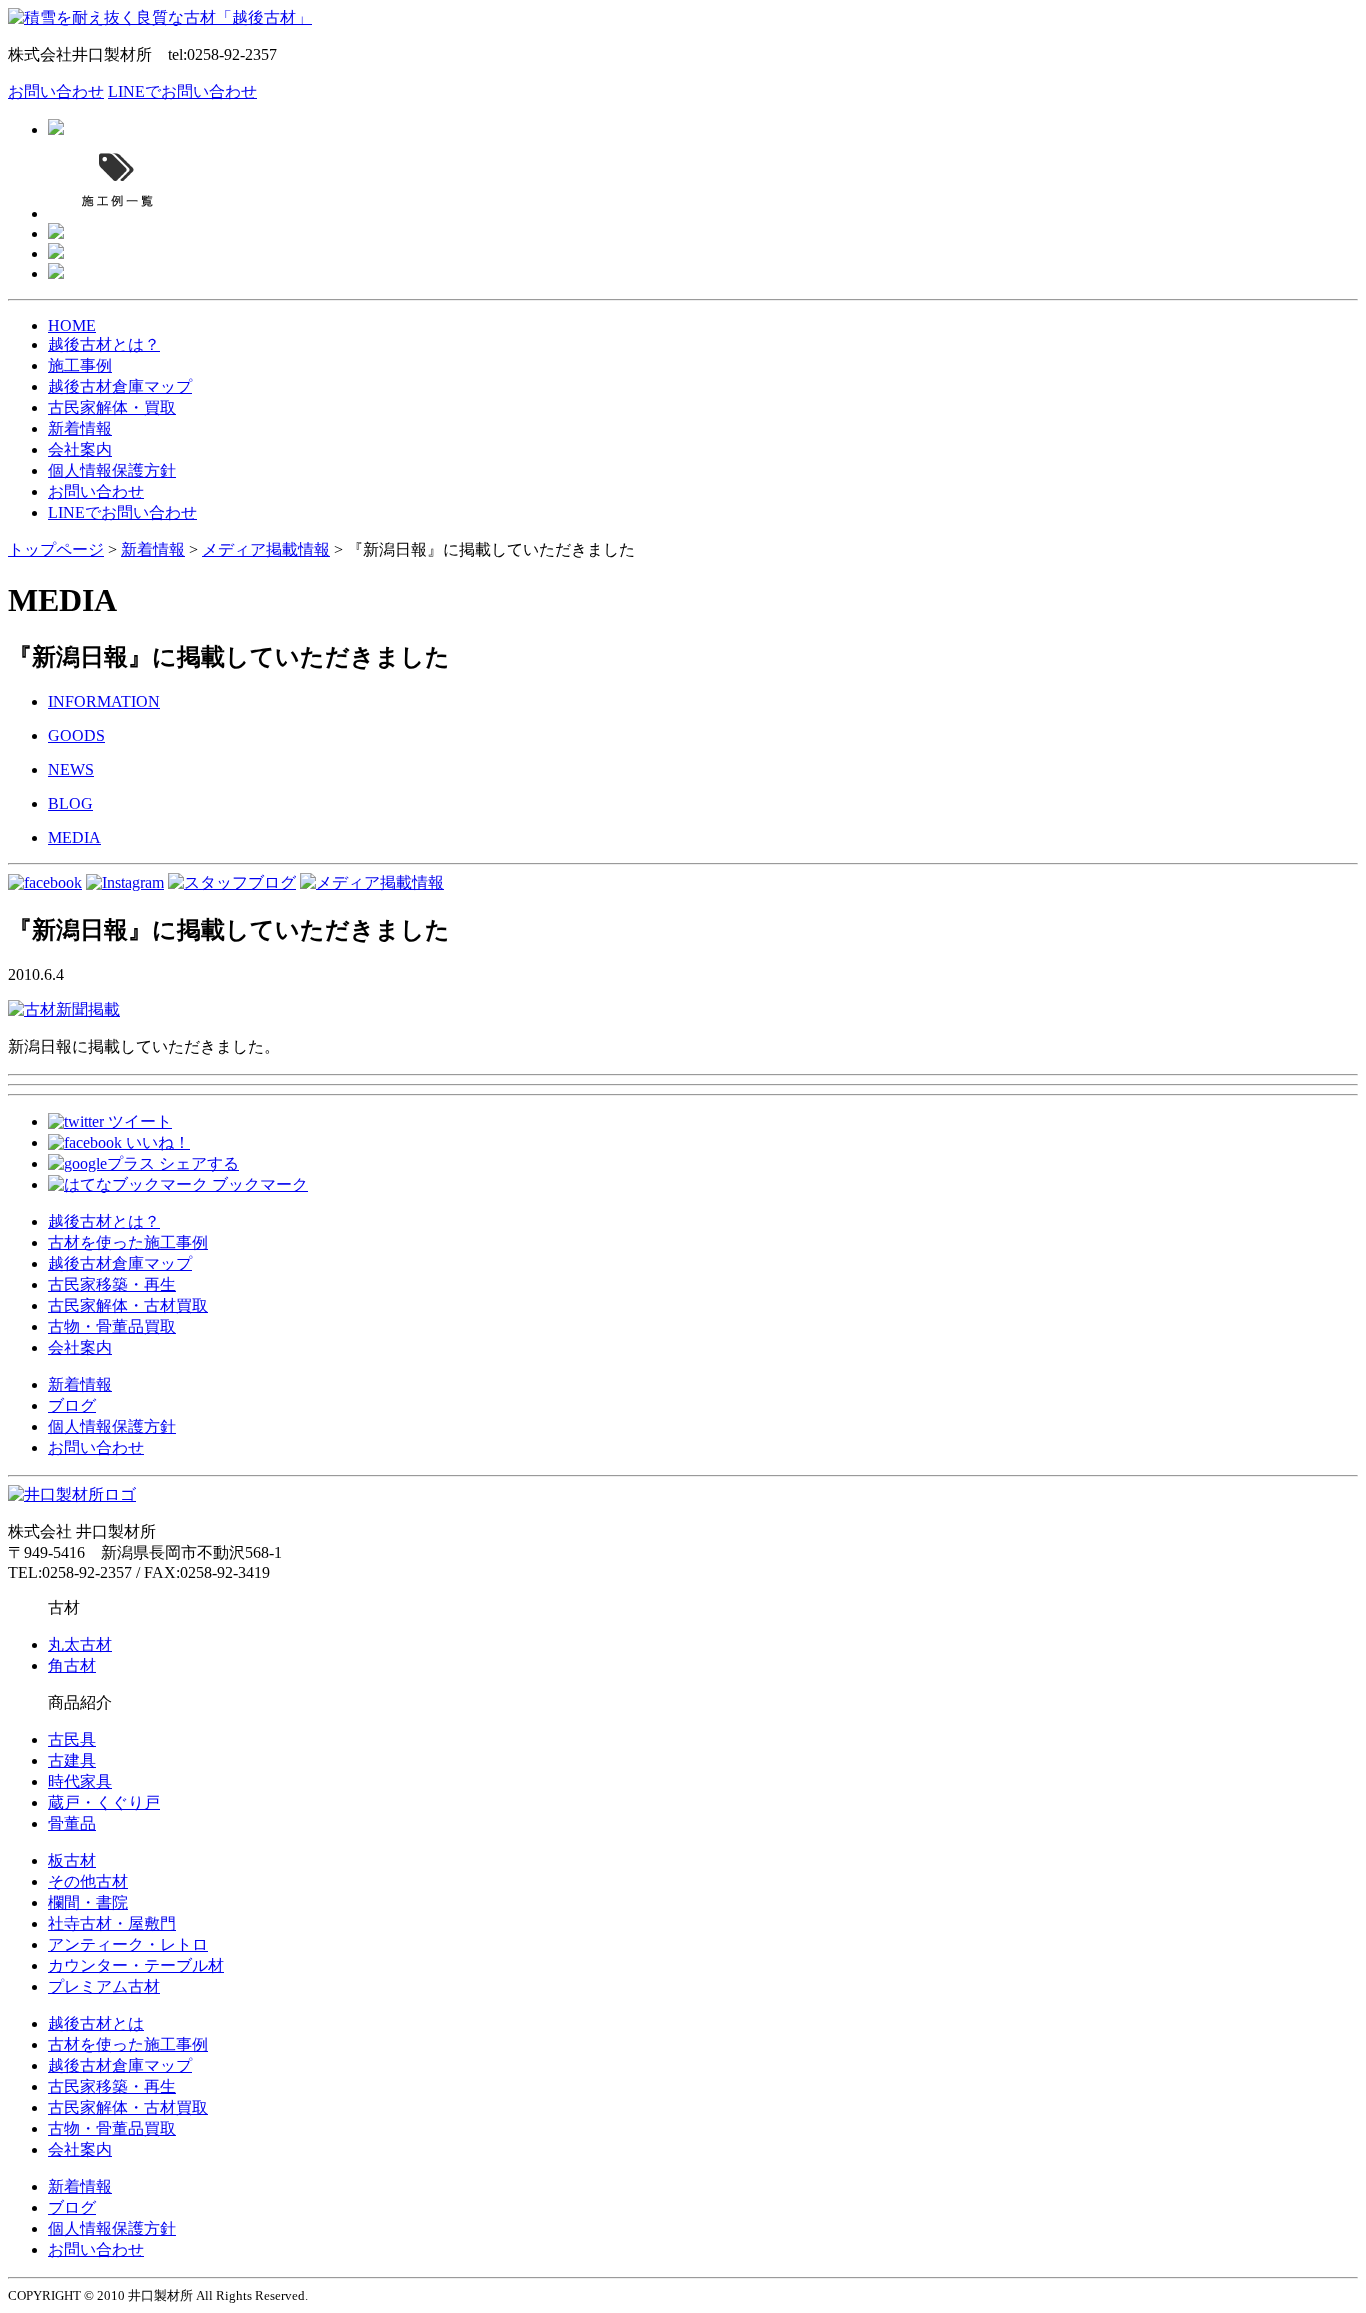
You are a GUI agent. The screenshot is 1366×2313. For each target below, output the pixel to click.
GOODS (76, 735)
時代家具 (80, 1781)
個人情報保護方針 (112, 470)
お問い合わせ (56, 91)
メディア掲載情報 (266, 549)
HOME (72, 325)
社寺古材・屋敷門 (112, 1923)
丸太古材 (80, 1644)
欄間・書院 (88, 1902)
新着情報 (80, 428)
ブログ (72, 1405)
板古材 (72, 1860)
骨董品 (72, 1823)
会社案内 (80, 449)
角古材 (72, 1665)
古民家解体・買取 (112, 407)
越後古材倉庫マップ (120, 386)
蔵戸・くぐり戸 (104, 1802)
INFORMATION (104, 701)
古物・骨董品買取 (112, 1326)
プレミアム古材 (104, 1986)
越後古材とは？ (104, 344)
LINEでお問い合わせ (182, 91)
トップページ (56, 549)
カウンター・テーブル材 (136, 1965)
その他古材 (88, 1881)
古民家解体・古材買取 (128, 1305)
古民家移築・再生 (112, 1284)
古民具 (72, 1739)
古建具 (72, 1760)
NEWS (71, 769)
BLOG (70, 803)
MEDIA (74, 837)
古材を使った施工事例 (128, 1242)
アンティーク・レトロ (128, 1944)
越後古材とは (96, 2023)
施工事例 (80, 365)
